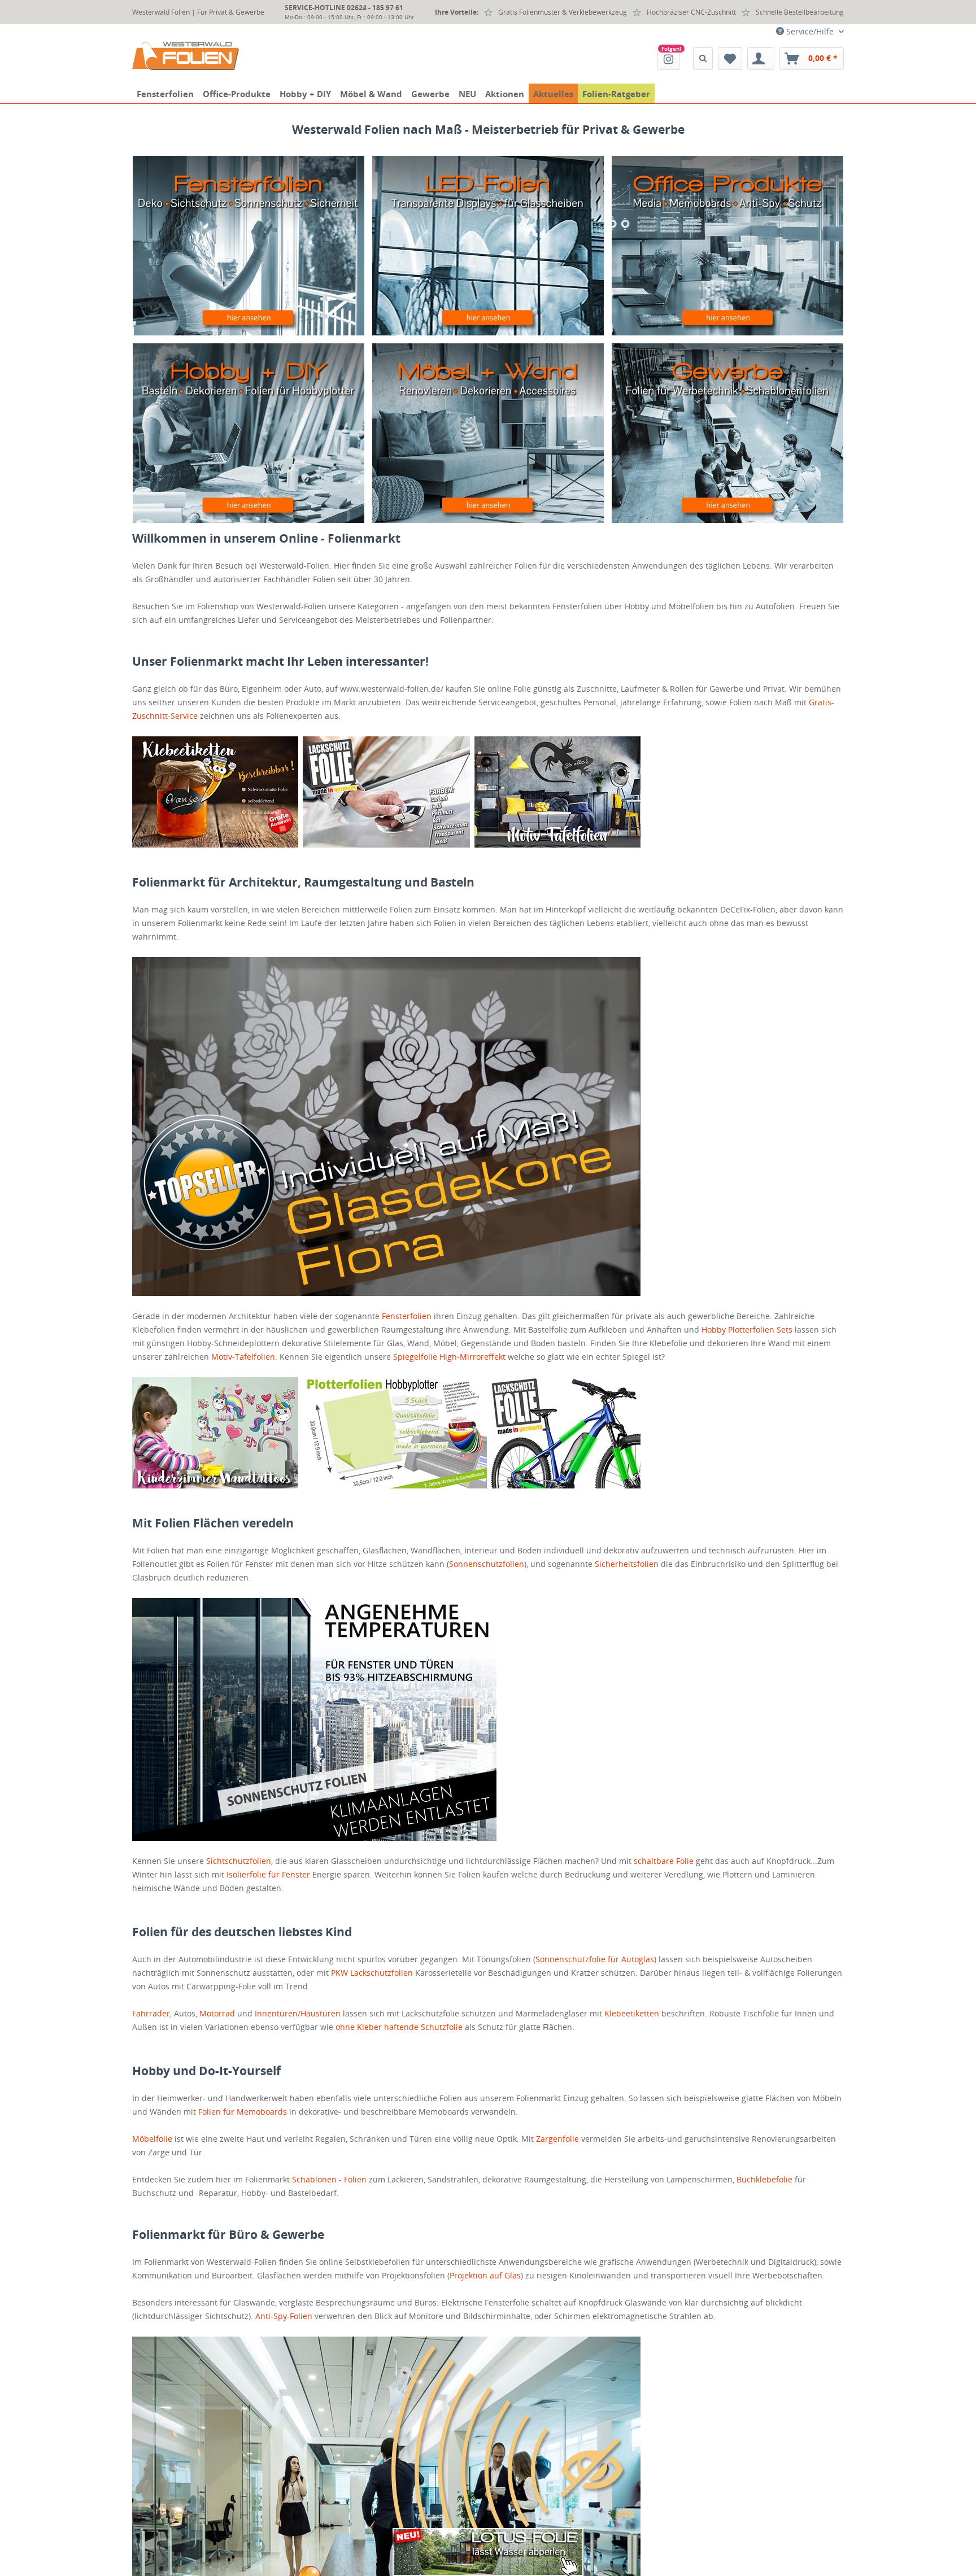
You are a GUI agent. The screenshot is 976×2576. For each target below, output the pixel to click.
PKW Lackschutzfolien (372, 1973)
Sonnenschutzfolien (487, 1564)
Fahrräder (151, 2013)
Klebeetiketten (632, 2013)
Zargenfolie (557, 2139)
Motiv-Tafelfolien (243, 1357)
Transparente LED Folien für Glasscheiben (488, 246)
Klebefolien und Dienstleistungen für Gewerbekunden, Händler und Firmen (727, 433)
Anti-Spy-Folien (284, 2316)
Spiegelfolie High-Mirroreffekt (449, 1357)
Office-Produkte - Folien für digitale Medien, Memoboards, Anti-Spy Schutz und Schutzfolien (727, 246)
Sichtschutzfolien (239, 1861)
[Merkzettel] (730, 59)
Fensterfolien (407, 1316)
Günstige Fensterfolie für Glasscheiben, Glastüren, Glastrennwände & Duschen (249, 246)
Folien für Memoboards (243, 2112)
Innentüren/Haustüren (298, 2013)
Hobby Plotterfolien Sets (747, 1330)
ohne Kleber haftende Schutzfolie (399, 2027)
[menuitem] (668, 59)
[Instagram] (668, 59)
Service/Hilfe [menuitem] (810, 31)
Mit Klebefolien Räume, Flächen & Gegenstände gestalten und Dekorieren (249, 433)
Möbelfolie (152, 2139)
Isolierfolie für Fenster (268, 1874)
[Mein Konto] (761, 59)
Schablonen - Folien (329, 2179)
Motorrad (217, 2013)
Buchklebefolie (764, 2179)
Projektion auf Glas (485, 2275)
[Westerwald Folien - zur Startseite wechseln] (186, 56)
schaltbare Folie (664, 1861)
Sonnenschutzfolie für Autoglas (595, 1959)
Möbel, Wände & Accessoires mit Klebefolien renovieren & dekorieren (488, 433)
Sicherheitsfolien (627, 1564)
